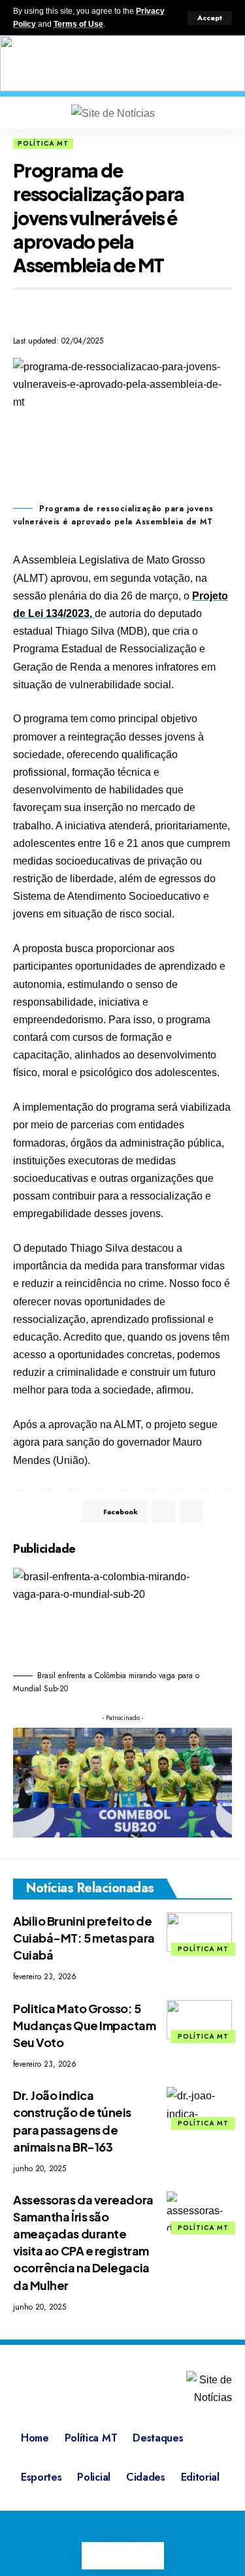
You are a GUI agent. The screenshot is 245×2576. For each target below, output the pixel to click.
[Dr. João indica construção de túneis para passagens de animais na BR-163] (199, 2107)
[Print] (69, 310)
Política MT (43, 143)
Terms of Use (78, 24)
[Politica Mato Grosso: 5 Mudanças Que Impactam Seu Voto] (199, 2020)
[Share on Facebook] (22, 310)
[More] (220, 1512)
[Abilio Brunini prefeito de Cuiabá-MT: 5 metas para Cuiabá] (199, 1932)
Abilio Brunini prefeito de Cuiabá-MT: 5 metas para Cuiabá (84, 1938)
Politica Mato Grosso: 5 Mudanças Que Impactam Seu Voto (85, 2025)
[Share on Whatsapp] (46, 310)
